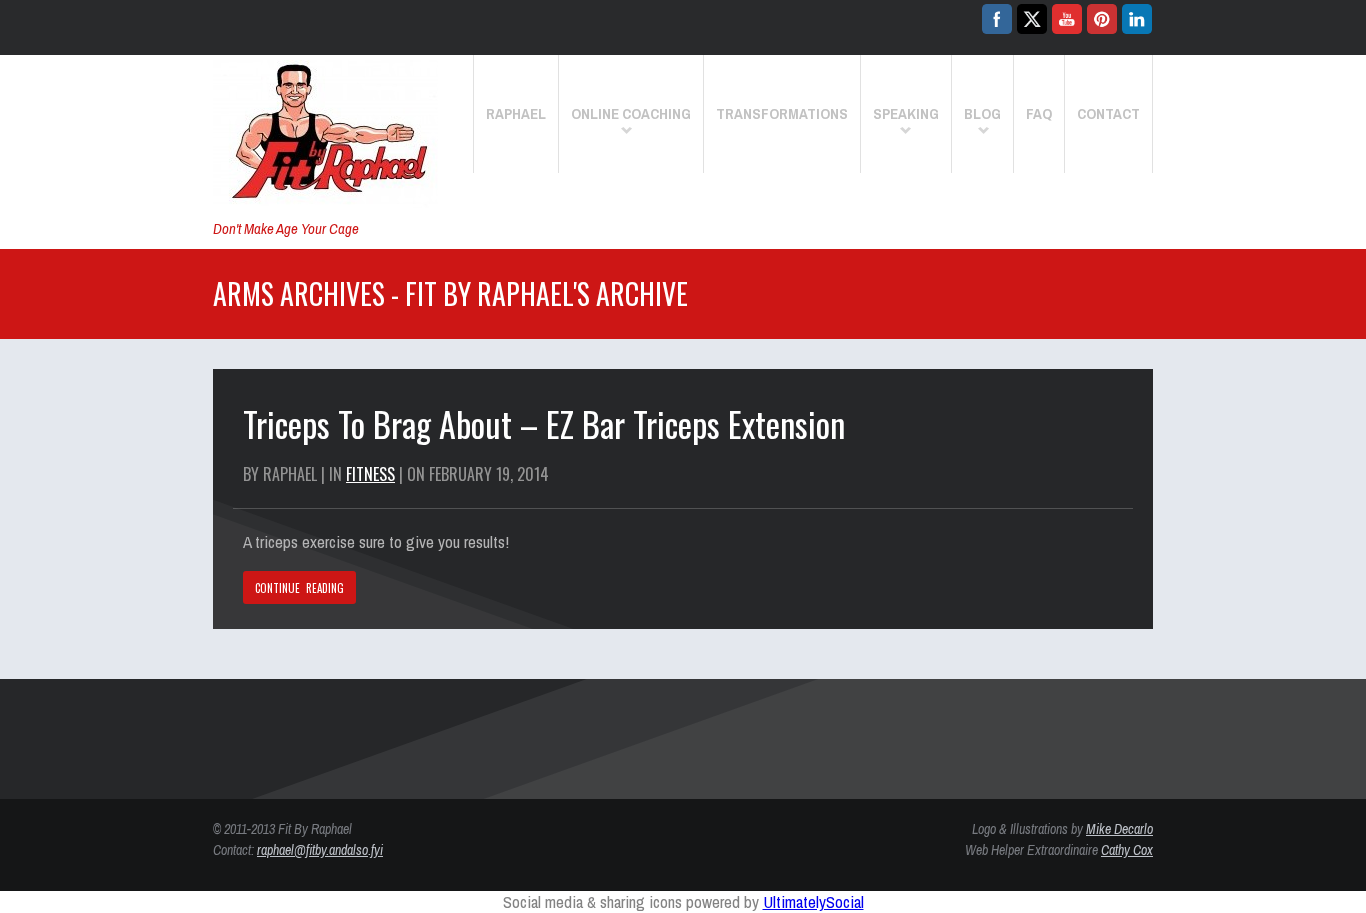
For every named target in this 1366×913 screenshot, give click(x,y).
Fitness (370, 474)
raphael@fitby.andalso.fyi (320, 850)
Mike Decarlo (1119, 829)
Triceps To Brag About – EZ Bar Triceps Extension (544, 423)
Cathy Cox (1127, 850)
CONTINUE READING (299, 588)
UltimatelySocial (813, 901)
